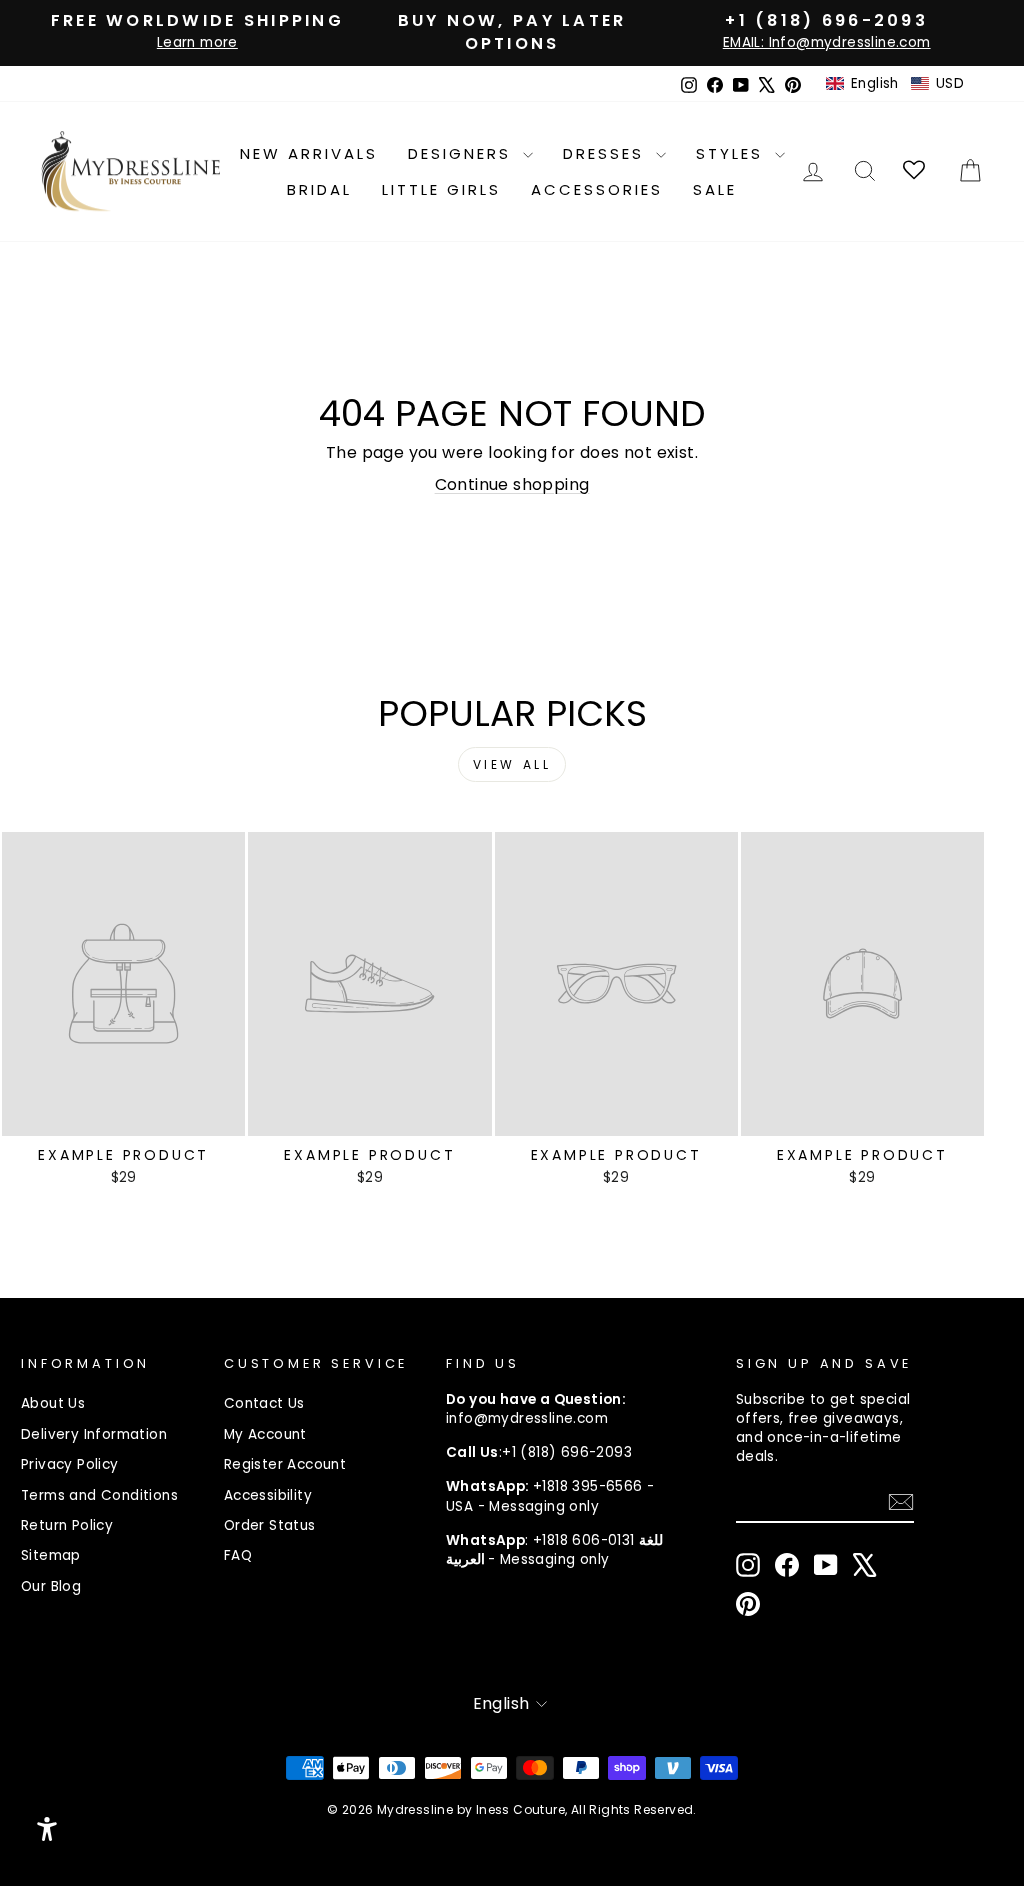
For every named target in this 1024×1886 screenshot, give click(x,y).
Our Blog (51, 1586)
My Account (265, 1434)
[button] (895, 84)
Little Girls (441, 189)
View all (512, 764)
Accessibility (268, 1495)
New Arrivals (309, 153)
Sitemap (51, 1555)
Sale (715, 189)
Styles (733, 153)
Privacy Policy (70, 1464)
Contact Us (264, 1403)
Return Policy (67, 1525)
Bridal (319, 189)
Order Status (270, 1525)
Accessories (597, 189)
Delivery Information (94, 1434)
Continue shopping (512, 484)
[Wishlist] (915, 171)
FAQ (238, 1555)
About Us (53, 1403)
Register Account (285, 1464)
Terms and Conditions (99, 1495)
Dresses (607, 153)
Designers (463, 153)
